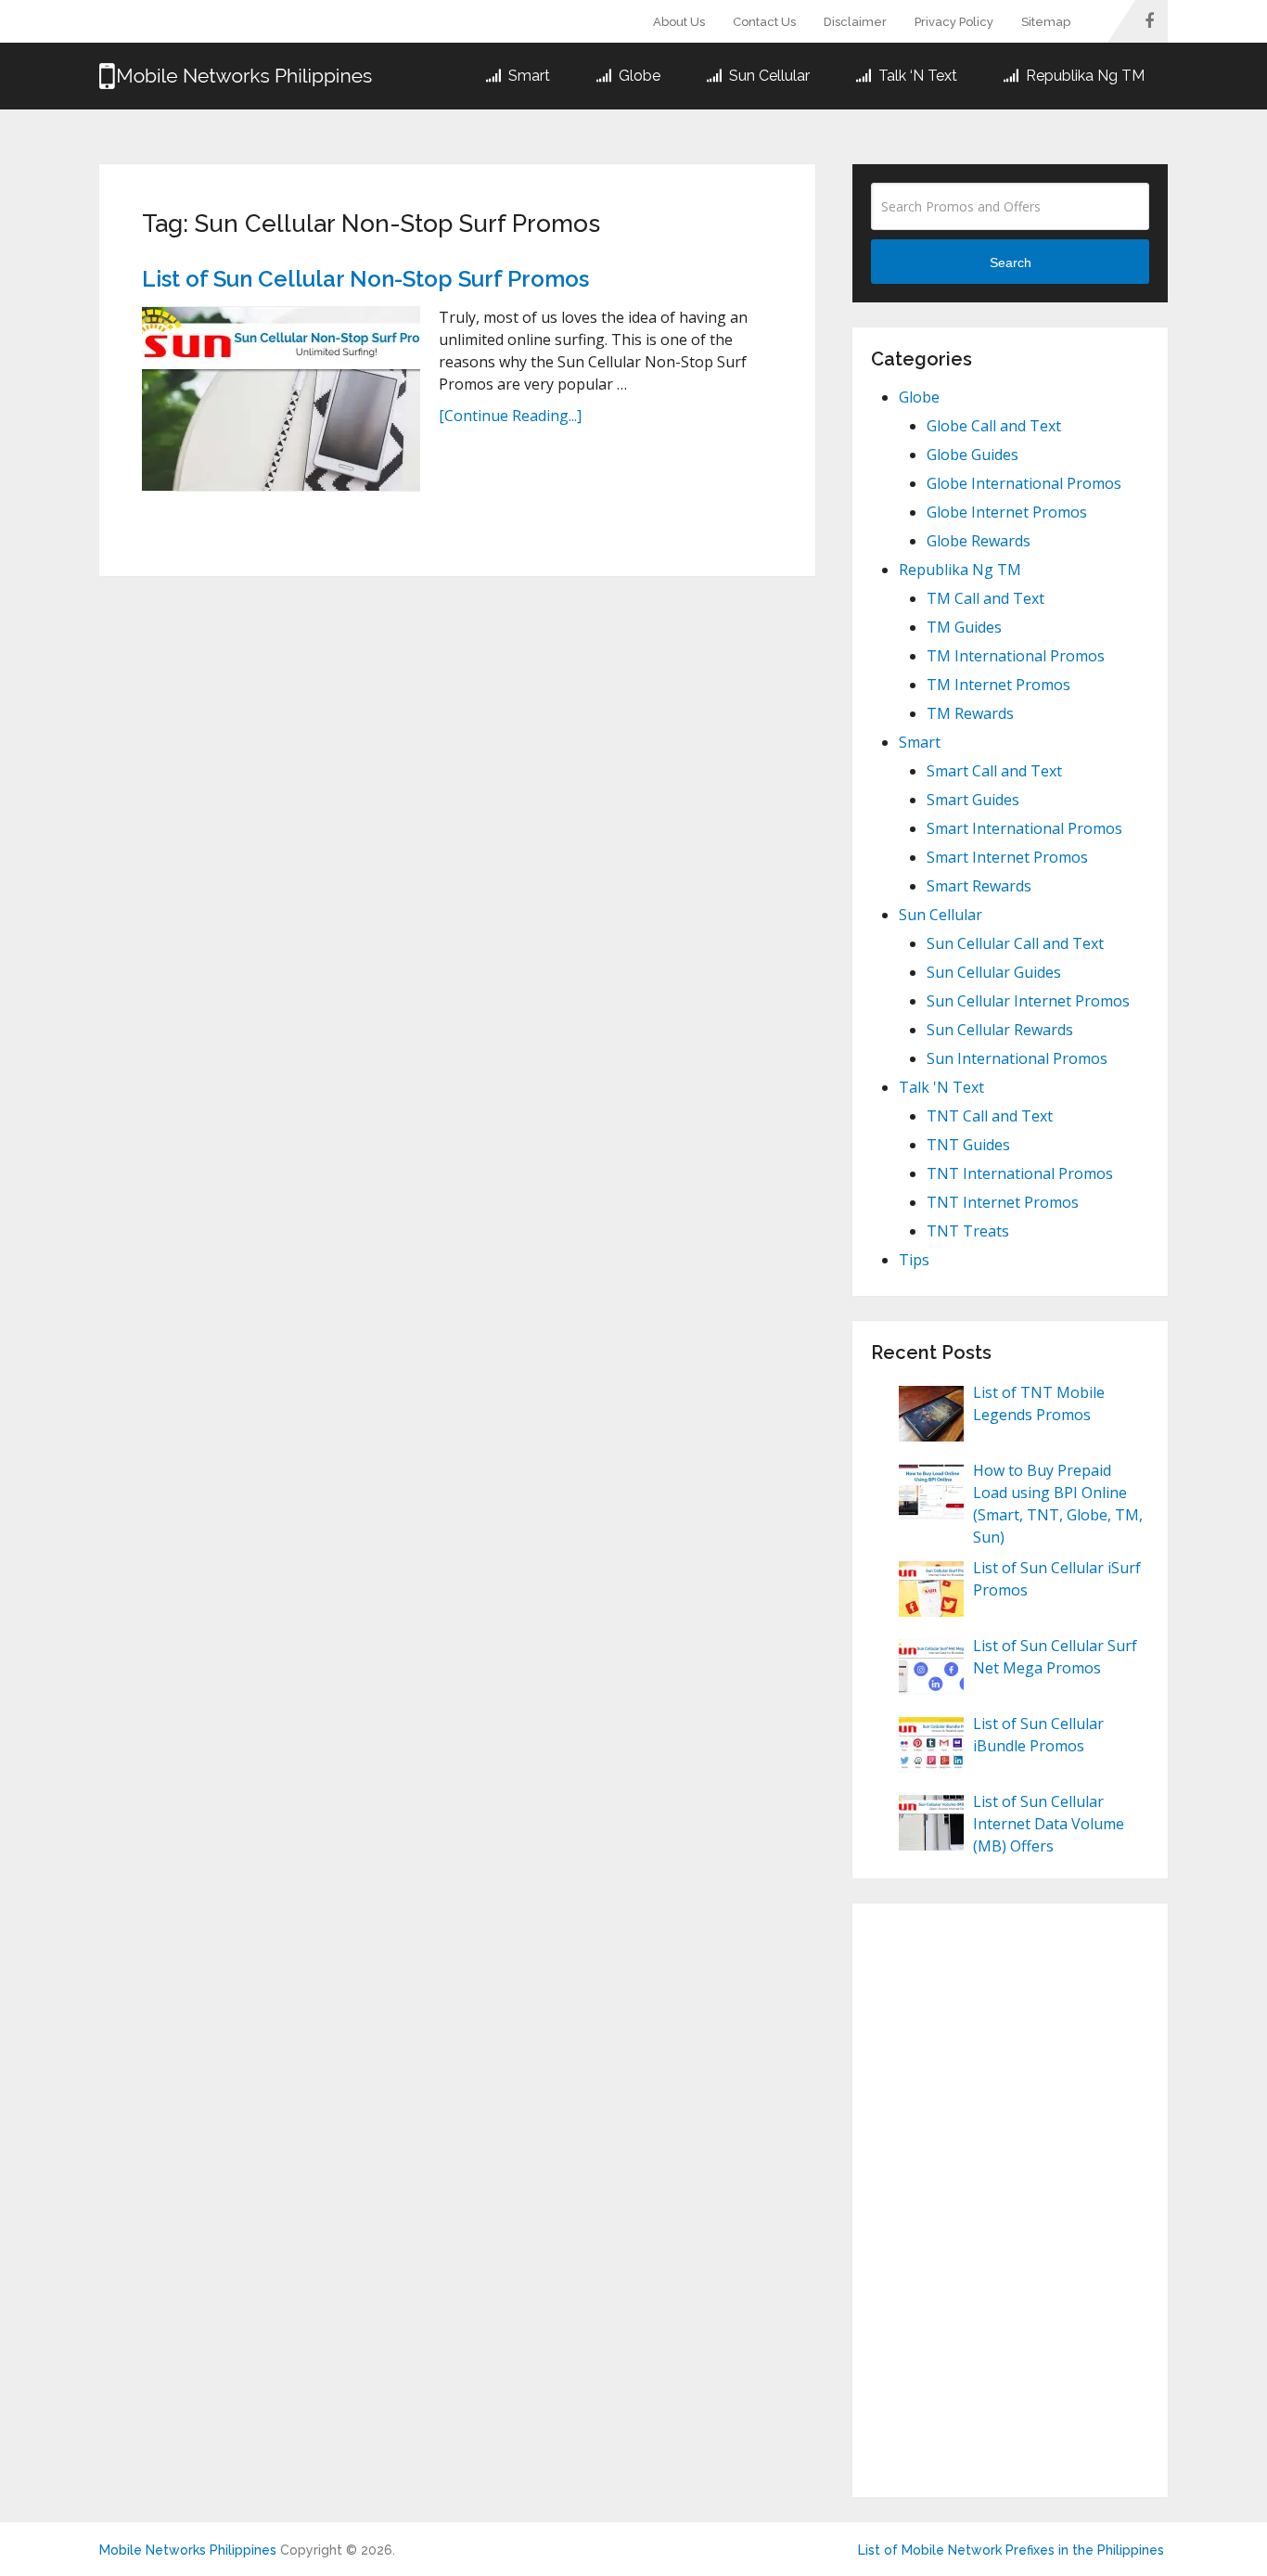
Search (1011, 263)
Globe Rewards (979, 541)
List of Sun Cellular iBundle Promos (1038, 1735)
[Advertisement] (1010, 2200)
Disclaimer (855, 22)
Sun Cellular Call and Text (1015, 943)
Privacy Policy (954, 22)
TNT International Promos (1020, 1173)
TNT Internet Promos (1003, 1202)
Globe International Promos (1024, 483)
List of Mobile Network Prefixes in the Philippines (1011, 2550)
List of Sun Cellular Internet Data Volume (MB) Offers (1049, 1824)
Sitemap (1046, 22)
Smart (527, 76)
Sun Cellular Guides (994, 972)
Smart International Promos (1024, 828)
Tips (914, 1260)
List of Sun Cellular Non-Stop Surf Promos (365, 279)
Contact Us (764, 22)
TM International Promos (1016, 656)
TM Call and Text (985, 598)
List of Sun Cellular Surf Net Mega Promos (1055, 1657)
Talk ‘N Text (916, 76)
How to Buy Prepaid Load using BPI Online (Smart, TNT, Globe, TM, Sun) (1058, 1504)
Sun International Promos (1017, 1058)
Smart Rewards (979, 886)
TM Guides (964, 627)
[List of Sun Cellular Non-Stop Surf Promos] (281, 399)
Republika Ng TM (1083, 76)
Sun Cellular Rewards (1000, 1030)
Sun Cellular (768, 76)
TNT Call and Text (990, 1116)
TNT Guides (968, 1145)
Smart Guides (973, 800)
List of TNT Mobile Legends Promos (1039, 1403)
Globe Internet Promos (1007, 512)
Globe (638, 76)
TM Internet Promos (998, 685)
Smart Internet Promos (1007, 857)
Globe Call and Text (994, 426)
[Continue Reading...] (510, 416)
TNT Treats (968, 1231)
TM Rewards (970, 713)
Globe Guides (973, 455)
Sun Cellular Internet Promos (1028, 1001)
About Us (679, 22)
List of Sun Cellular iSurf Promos (1057, 1579)
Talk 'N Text (941, 1087)
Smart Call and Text (994, 771)
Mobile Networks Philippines (188, 2550)
